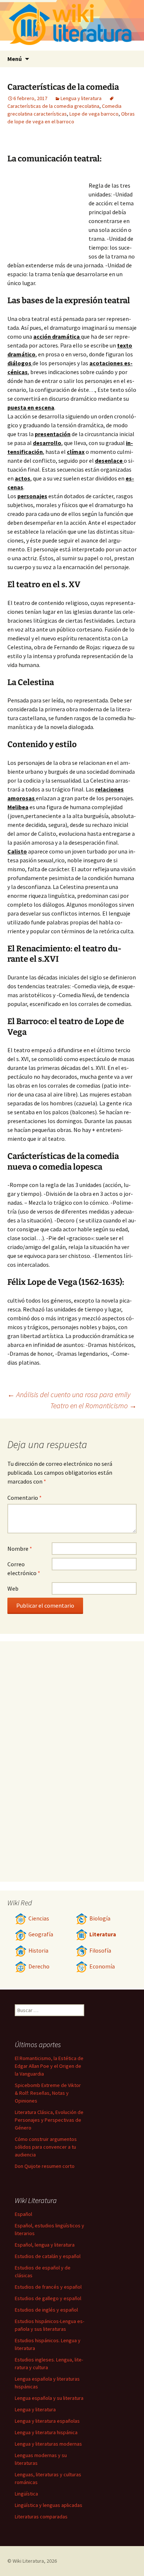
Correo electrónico (24, 1568)
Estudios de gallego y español (48, 2298)
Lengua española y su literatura (49, 2398)
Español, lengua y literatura (45, 2245)
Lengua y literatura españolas (47, 2421)
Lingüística (26, 2494)
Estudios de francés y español (48, 2287)
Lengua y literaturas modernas (48, 2444)
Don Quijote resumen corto (45, 2166)
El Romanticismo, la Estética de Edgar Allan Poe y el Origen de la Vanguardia (49, 2066)
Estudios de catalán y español (48, 2256)
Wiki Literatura (28, 2561)
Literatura (103, 1934)
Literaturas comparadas (41, 2517)
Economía (102, 1966)
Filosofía (100, 1951)
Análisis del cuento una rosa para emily (69, 1394)
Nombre (20, 1549)
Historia (38, 1951)
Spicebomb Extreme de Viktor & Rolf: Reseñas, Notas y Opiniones (48, 2093)
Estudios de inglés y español (46, 2310)
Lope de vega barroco (94, 114)
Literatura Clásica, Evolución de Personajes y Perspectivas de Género (49, 2120)
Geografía (41, 1934)
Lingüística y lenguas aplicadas (49, 2505)
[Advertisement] (48, 213)
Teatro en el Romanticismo (93, 1405)
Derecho (39, 1966)
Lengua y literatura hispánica (46, 2432)
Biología (100, 1918)
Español (23, 2214)
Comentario (25, 1498)
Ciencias (39, 1918)
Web (13, 1588)
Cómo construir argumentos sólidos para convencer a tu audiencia (46, 2147)
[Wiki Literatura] (72, 25)
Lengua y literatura (81, 98)
